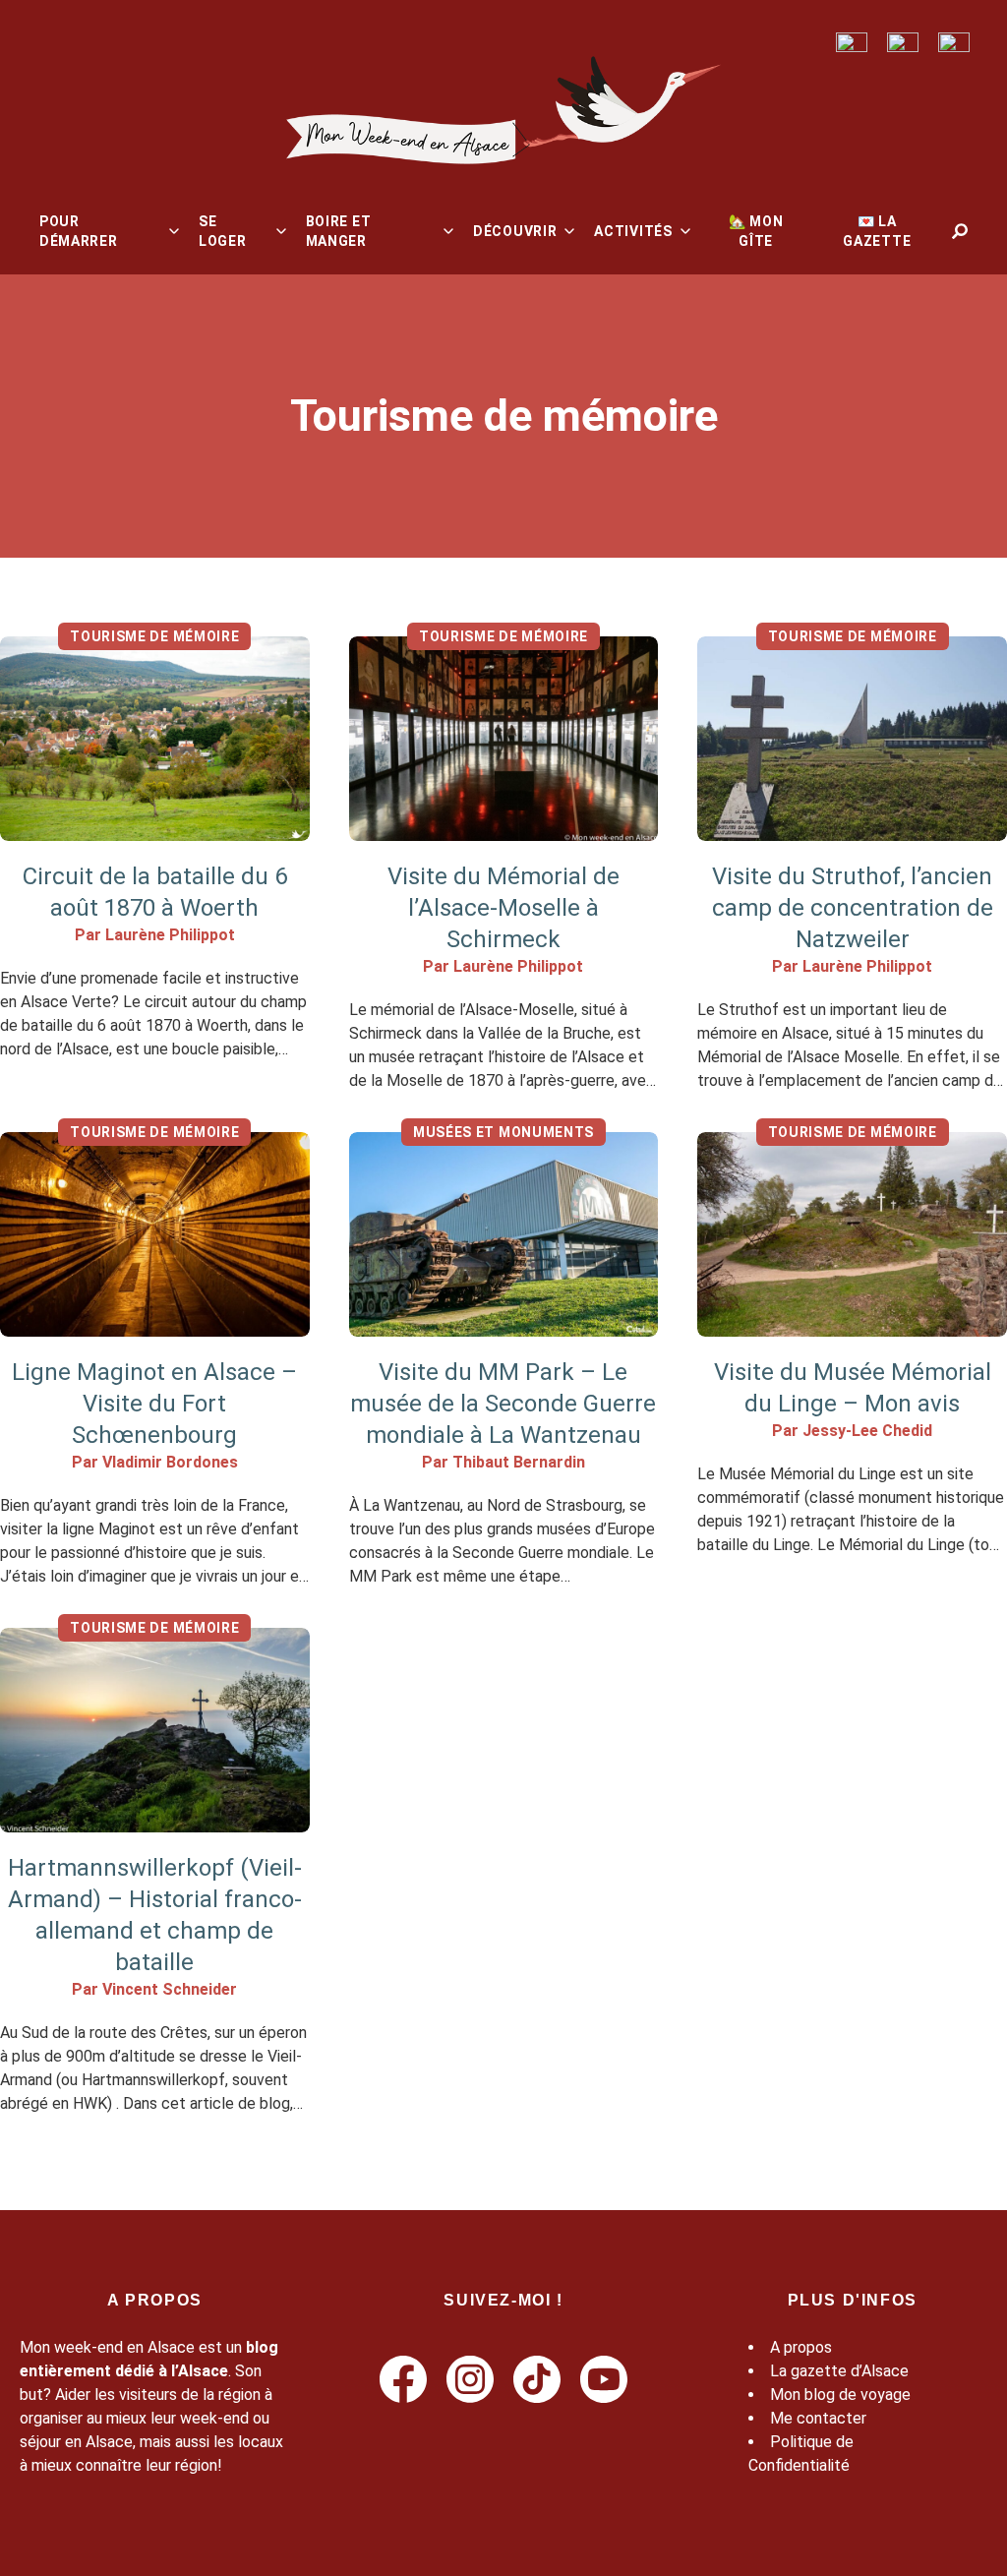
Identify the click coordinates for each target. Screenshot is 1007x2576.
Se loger (223, 231)
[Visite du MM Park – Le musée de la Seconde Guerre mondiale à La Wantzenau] (504, 1234)
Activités (633, 231)
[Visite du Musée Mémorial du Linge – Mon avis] (852, 1234)
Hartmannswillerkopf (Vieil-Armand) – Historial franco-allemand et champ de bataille (155, 1915)
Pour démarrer (79, 231)
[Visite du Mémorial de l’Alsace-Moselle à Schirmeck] (504, 739)
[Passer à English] (852, 43)
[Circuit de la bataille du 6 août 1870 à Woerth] (155, 739)
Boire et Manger (339, 231)
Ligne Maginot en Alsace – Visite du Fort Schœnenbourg (154, 1404)
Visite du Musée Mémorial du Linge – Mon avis (853, 1388)
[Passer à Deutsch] (903, 43)
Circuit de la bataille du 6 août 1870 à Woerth (155, 892)
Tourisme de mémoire (154, 636)
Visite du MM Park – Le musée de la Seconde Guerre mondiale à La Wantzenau (503, 1404)
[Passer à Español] (954, 43)
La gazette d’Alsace (839, 2371)
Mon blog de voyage (840, 2395)
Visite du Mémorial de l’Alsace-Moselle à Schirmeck (503, 908)
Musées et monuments (503, 1132)
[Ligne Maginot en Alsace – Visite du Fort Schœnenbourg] (155, 1234)
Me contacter (818, 2418)
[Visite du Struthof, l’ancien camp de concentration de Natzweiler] (852, 739)
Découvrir (515, 231)
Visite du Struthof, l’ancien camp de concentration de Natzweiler (853, 908)
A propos (801, 2347)
